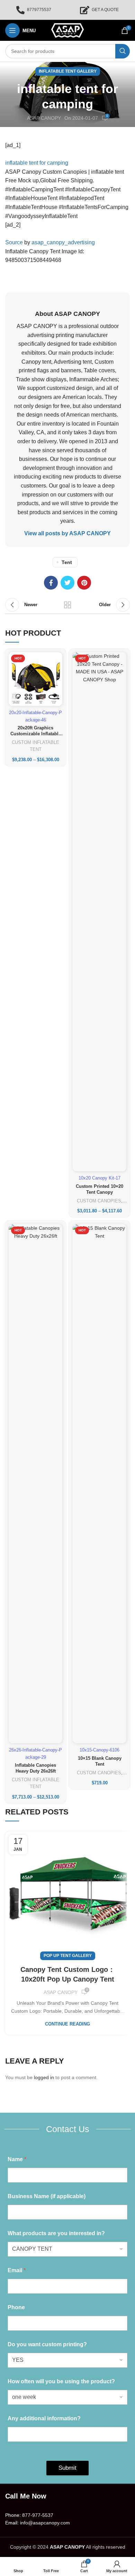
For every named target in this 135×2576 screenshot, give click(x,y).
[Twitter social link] (67, 583)
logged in (44, 2077)
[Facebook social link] (51, 583)
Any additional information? (44, 2418)
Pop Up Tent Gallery (68, 1956)
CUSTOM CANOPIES (99, 1201)
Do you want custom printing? (47, 2344)
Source (14, 242)
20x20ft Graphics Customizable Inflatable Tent (36, 734)
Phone (16, 2307)
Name (17, 2159)
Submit (67, 2468)
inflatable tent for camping (37, 163)
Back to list (67, 605)
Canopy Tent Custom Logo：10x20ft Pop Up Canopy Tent (68, 1974)
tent (67, 562)
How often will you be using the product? (61, 2381)
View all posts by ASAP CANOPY (67, 533)
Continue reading (67, 2024)
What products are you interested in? (56, 2233)
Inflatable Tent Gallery (68, 71)
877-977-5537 (38, 2515)
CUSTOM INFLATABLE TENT (35, 746)
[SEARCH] (123, 51)
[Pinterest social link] (84, 583)
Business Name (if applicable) (47, 2196)
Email (17, 2270)
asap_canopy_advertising (63, 242)
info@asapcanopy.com (45, 2523)
